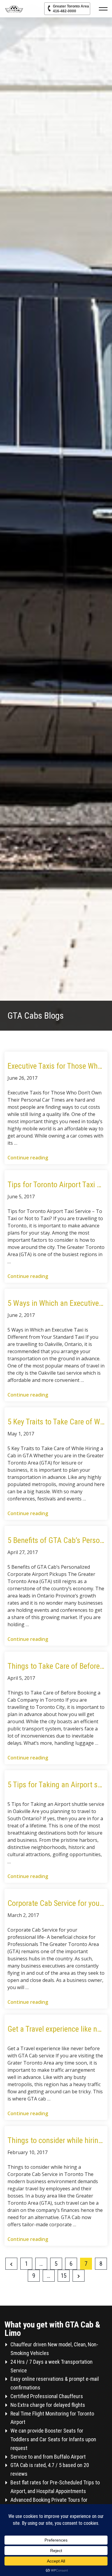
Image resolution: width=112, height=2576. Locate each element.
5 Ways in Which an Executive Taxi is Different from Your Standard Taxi (56, 1303)
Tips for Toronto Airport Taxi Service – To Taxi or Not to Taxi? (56, 1185)
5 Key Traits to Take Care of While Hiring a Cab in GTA (56, 1422)
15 (64, 2276)
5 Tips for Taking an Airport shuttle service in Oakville (56, 1785)
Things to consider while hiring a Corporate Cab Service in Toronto (56, 2140)
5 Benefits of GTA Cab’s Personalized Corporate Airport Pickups (56, 1540)
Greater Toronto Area (71, 9)
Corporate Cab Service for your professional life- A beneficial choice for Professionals (56, 1903)
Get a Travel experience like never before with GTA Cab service (56, 2029)
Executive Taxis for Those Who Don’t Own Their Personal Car (56, 1066)
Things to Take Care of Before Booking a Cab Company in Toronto (56, 1666)
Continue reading (28, 1158)
